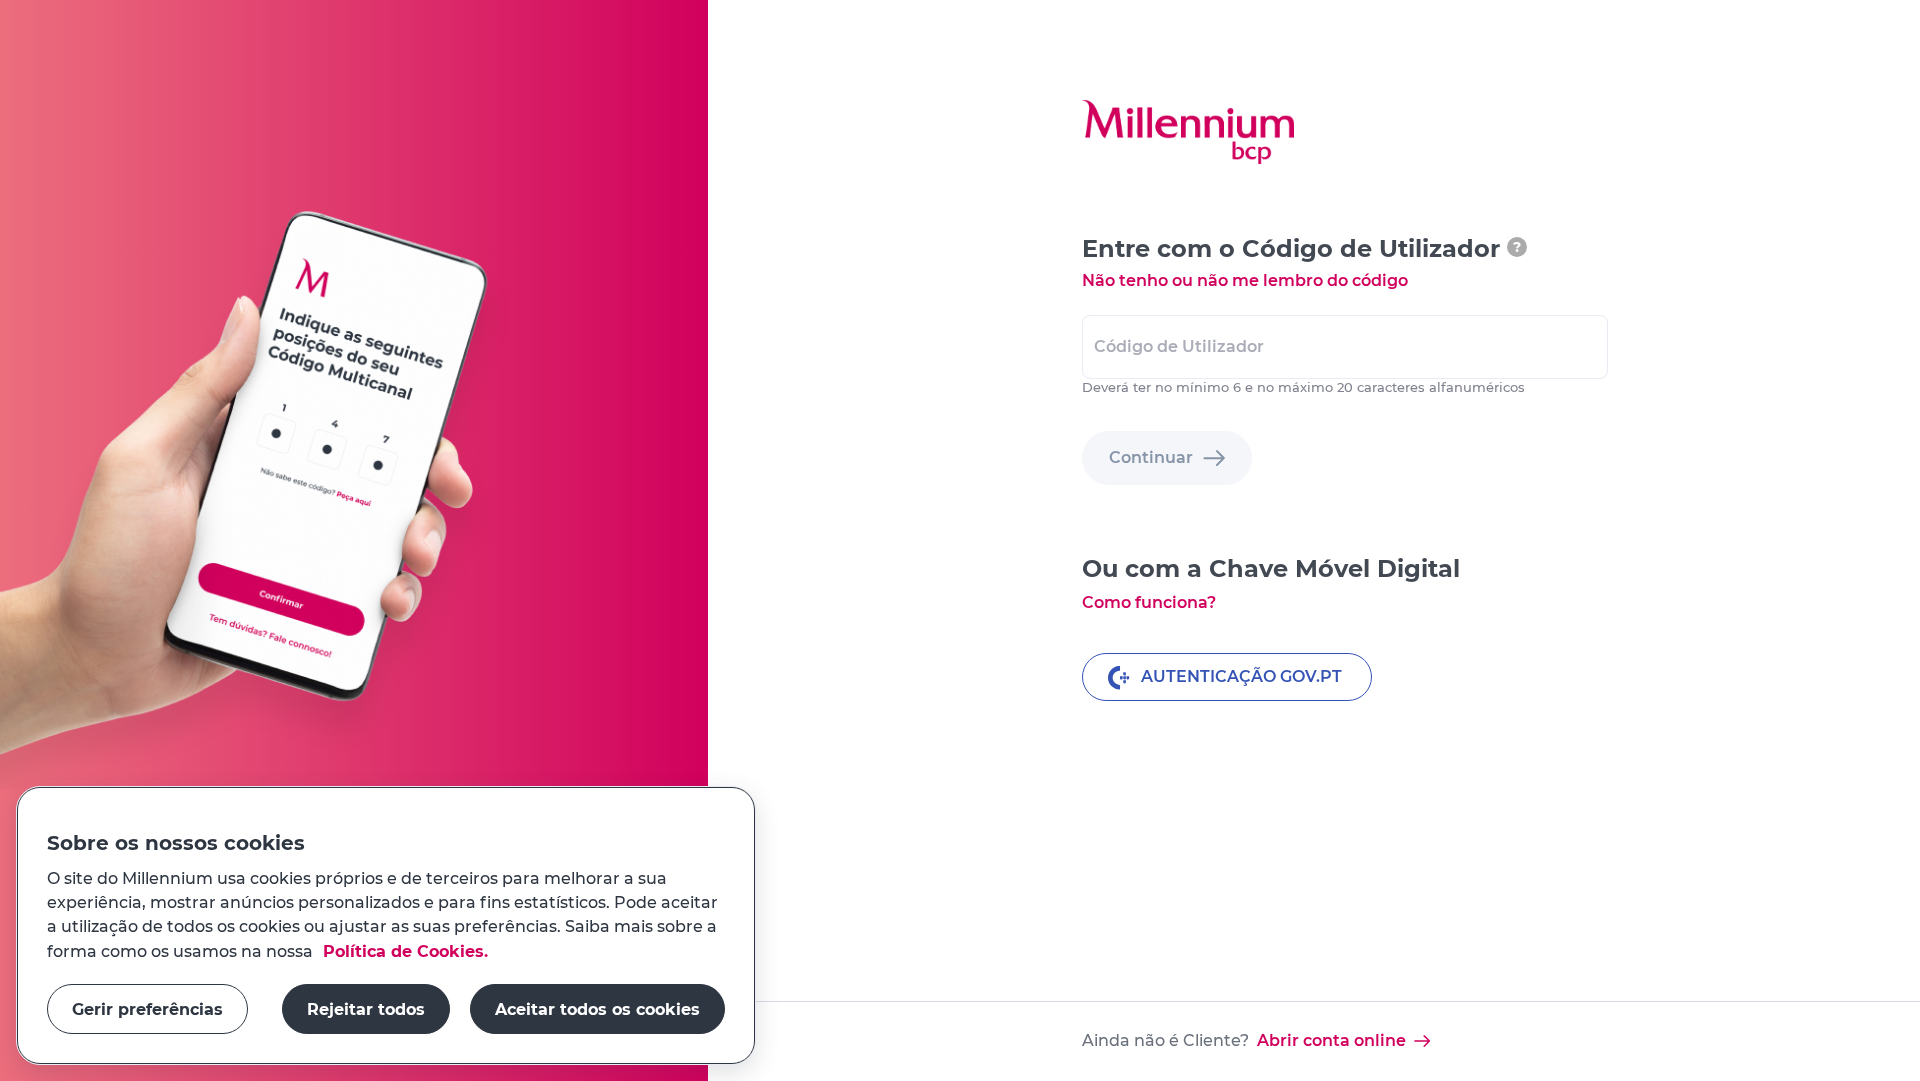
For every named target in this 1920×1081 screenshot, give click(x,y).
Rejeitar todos (366, 1008)
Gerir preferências (147, 1008)
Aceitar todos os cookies (597, 1008)
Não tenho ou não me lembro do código (1245, 280)
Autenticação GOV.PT (1241, 676)
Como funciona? (1149, 602)
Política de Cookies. (403, 950)
